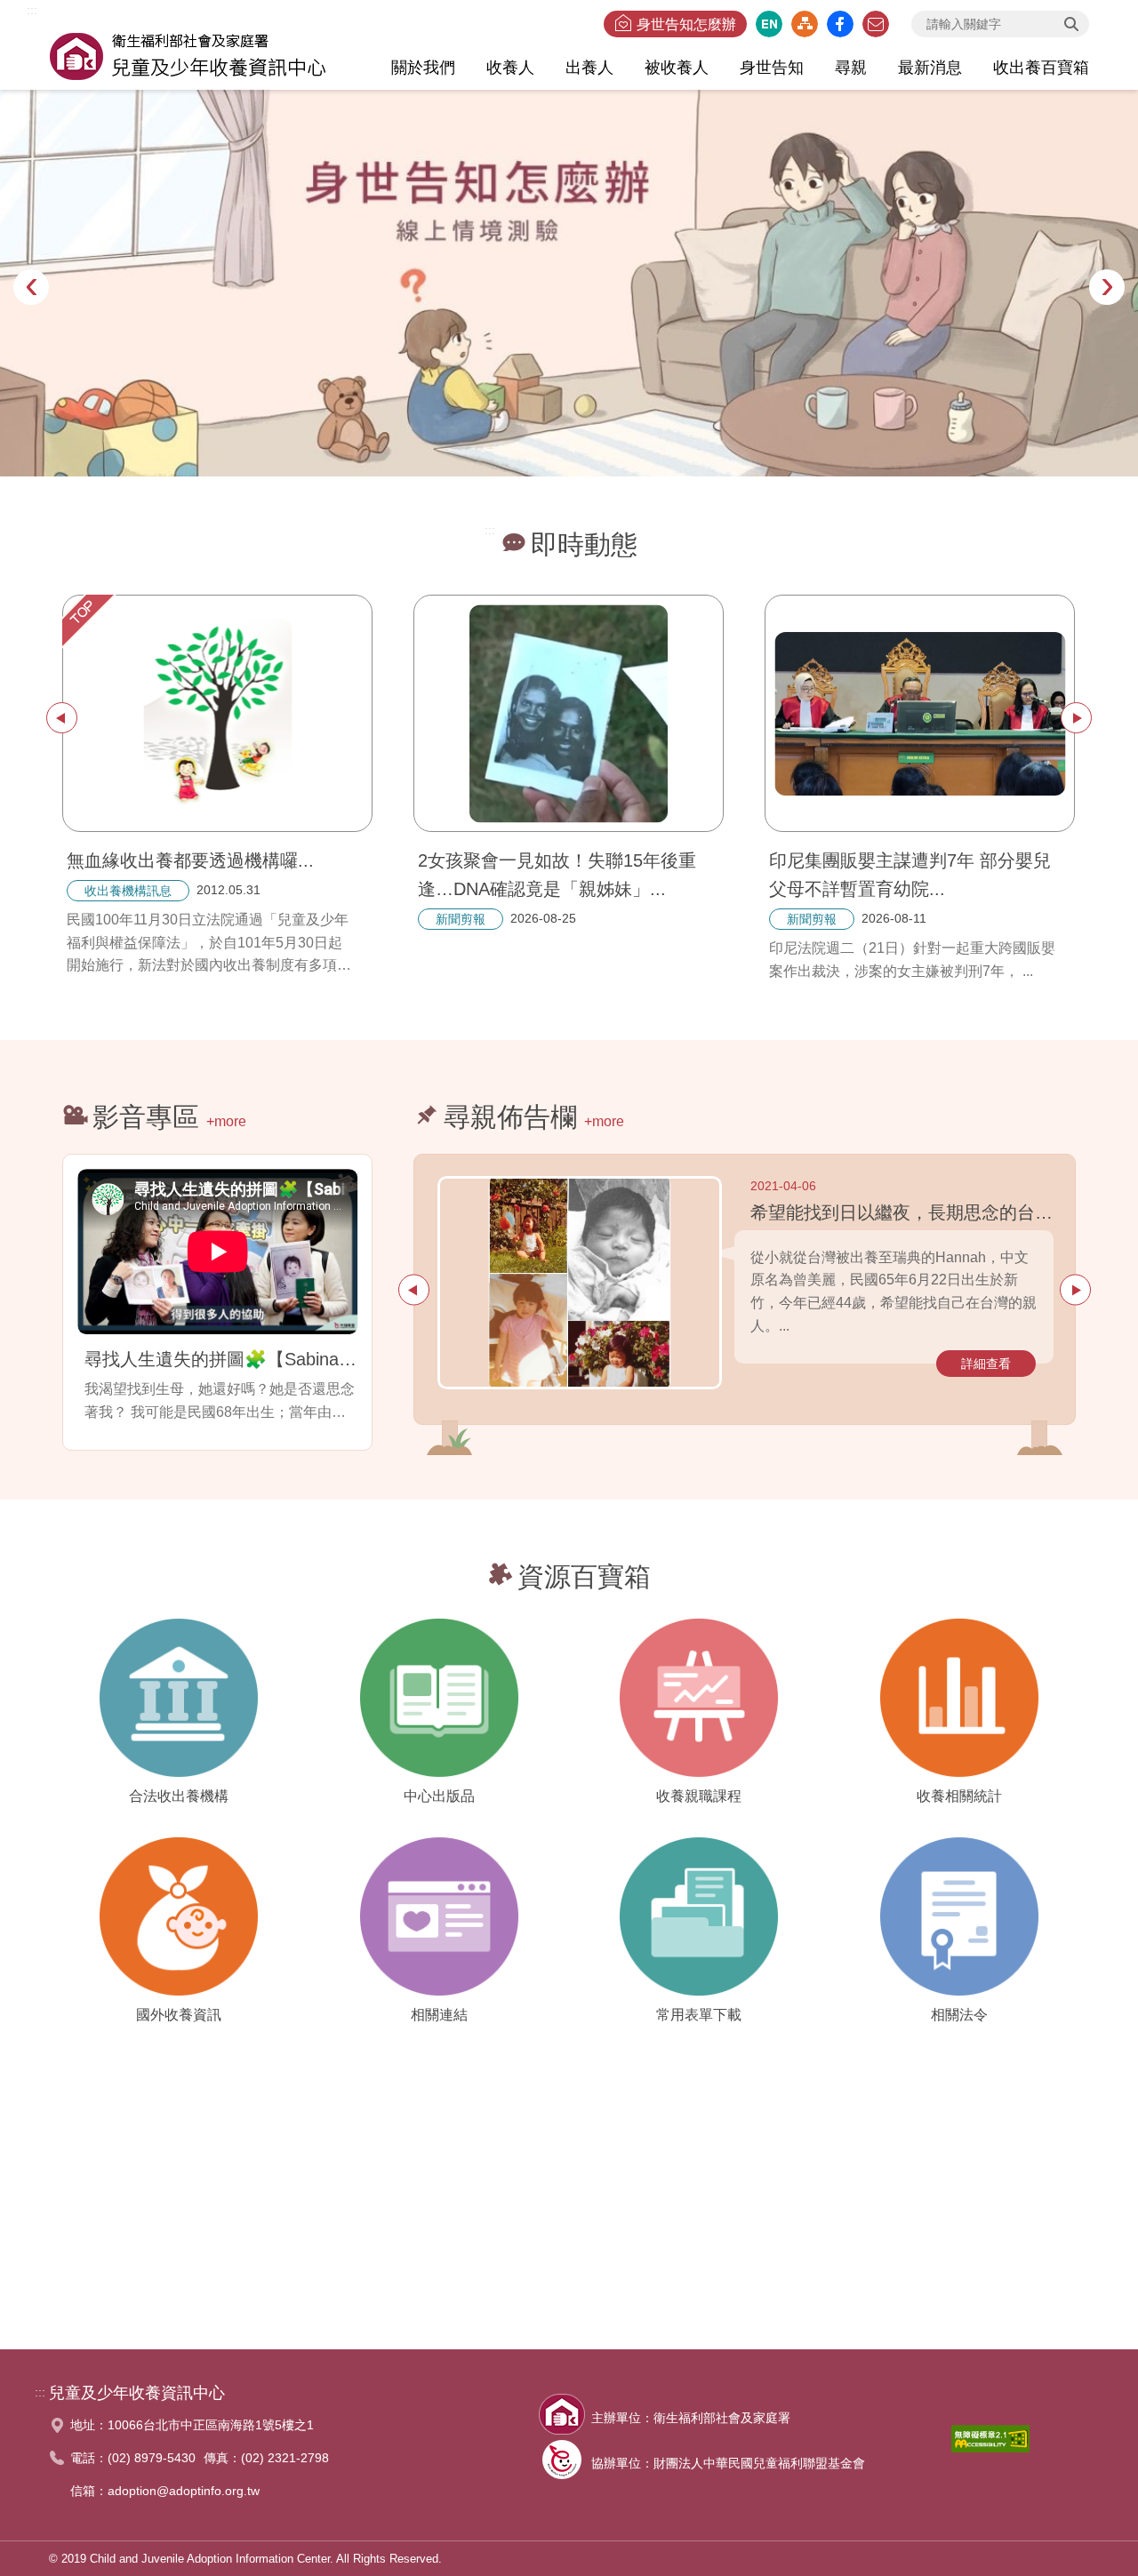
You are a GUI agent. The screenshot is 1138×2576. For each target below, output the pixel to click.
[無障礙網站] (990, 2444)
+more (226, 1121)
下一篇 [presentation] (1076, 718)
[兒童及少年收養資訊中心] (188, 54)
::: (32, 10)
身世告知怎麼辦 (686, 24)
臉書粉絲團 (840, 24)
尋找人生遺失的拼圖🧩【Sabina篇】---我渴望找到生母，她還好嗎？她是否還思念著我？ (221, 1359)
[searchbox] (1000, 24)
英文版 (769, 24)
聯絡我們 (876, 24)
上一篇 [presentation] (62, 718)
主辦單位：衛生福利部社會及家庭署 (691, 2418)
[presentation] (31, 287)
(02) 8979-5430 (152, 2458)
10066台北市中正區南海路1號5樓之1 (211, 2425)
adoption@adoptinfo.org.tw (184, 2491)
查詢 (1071, 24)
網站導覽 (805, 24)
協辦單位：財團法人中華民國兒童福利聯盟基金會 (728, 2463)
